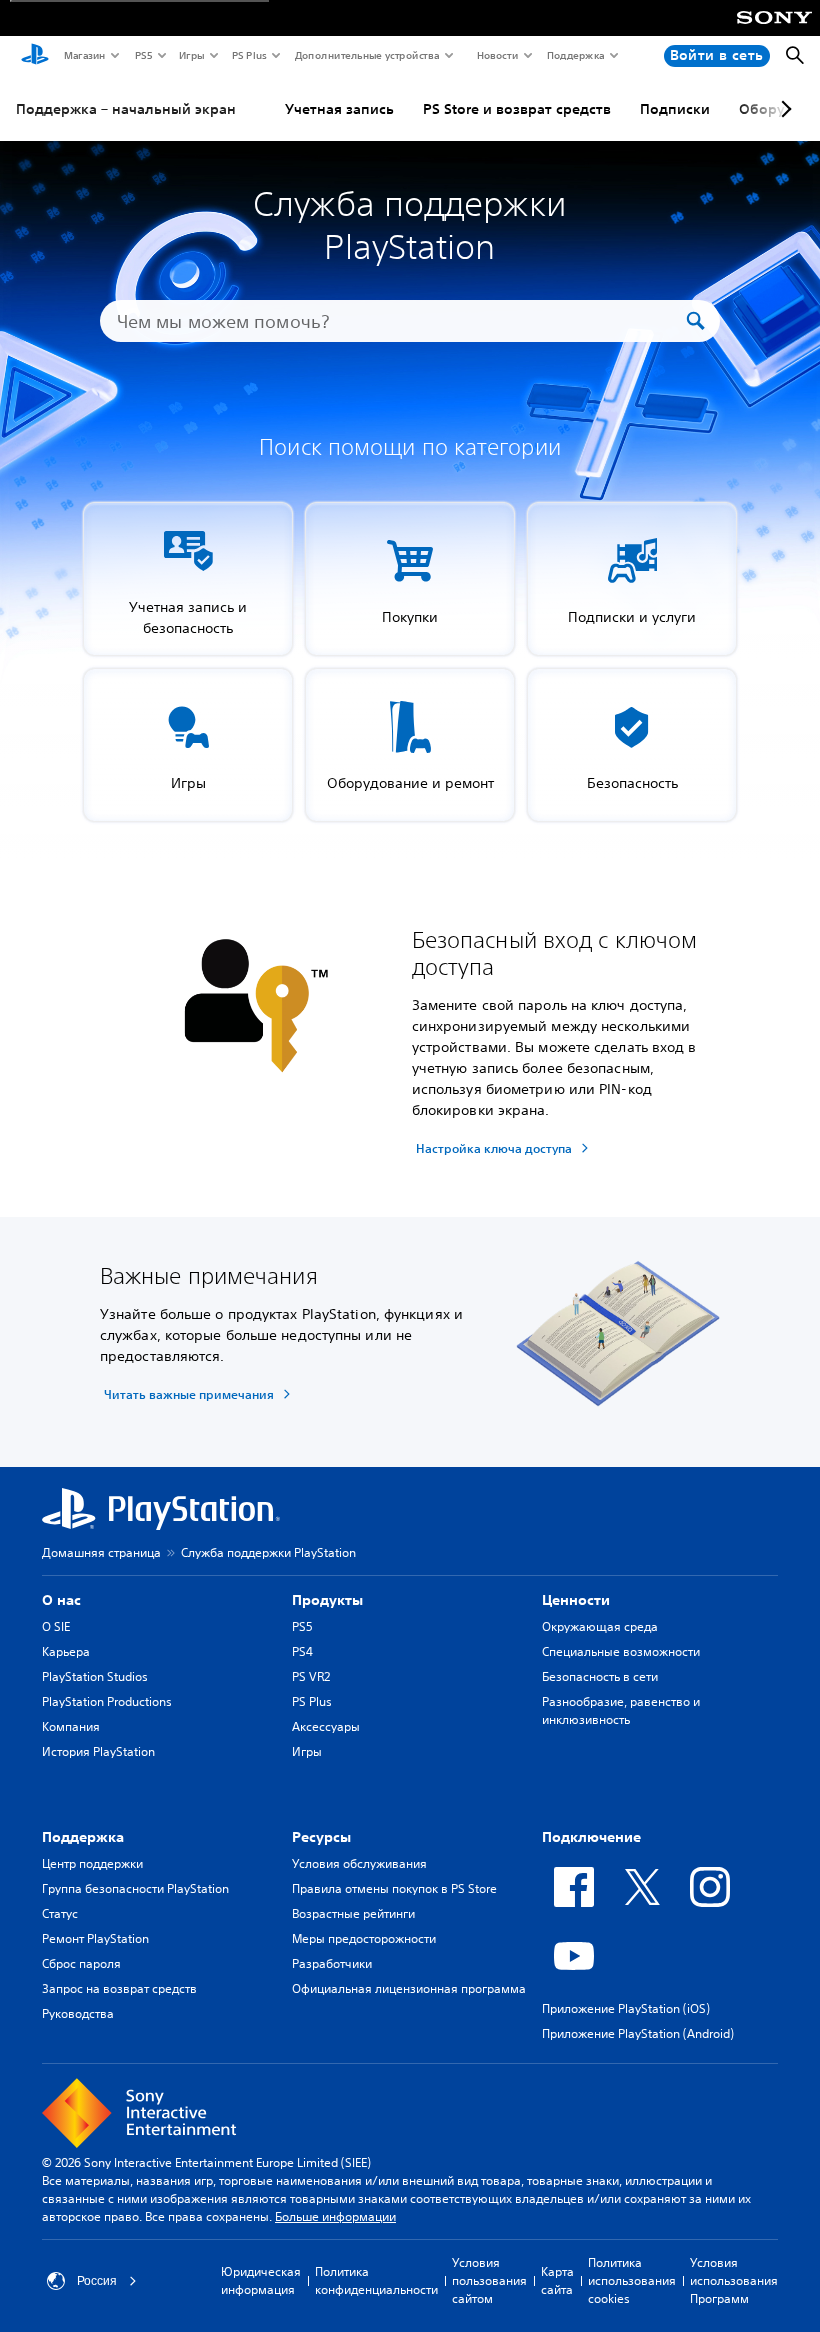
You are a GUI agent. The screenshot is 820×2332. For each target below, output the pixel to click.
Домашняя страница (101, 1552)
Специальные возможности (621, 1651)
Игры (191, 55)
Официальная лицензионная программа (409, 1988)
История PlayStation (98, 1751)
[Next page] (783, 109)
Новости (496, 55)
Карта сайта (557, 2280)
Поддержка (575, 55)
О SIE (56, 1626)
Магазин (84, 55)
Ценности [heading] (576, 1600)
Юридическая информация (261, 2280)
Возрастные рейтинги (353, 1913)
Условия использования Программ (734, 2280)
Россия (97, 2281)
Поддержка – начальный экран (126, 109)
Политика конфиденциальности (376, 2280)
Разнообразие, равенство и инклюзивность (621, 1710)
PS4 (302, 1651)
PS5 (142, 55)
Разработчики (332, 1963)
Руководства (78, 2013)
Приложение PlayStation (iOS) (626, 2008)
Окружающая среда (600, 1626)
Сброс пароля (81, 1963)
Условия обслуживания (359, 1863)
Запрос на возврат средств (119, 1988)
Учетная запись (339, 109)
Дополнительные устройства (366, 55)
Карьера (66, 1651)
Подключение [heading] (591, 1837)
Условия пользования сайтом (489, 2280)
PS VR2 (311, 1676)
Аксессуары (326, 1726)
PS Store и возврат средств (517, 109)
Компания (71, 1726)
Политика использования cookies (632, 2280)
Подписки (675, 109)
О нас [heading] (61, 1600)
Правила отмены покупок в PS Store (394, 1888)
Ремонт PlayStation (95, 1938)
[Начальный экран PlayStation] (35, 56)
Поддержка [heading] (83, 1837)
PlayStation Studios (95, 1676)
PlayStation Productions (107, 1701)
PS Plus (248, 55)
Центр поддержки (92, 1863)
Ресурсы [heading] (321, 1837)
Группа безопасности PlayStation (135, 1888)
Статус (60, 1913)
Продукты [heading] (327, 1600)
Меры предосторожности (364, 1938)
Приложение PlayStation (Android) (638, 2033)
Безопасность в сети (600, 1676)
